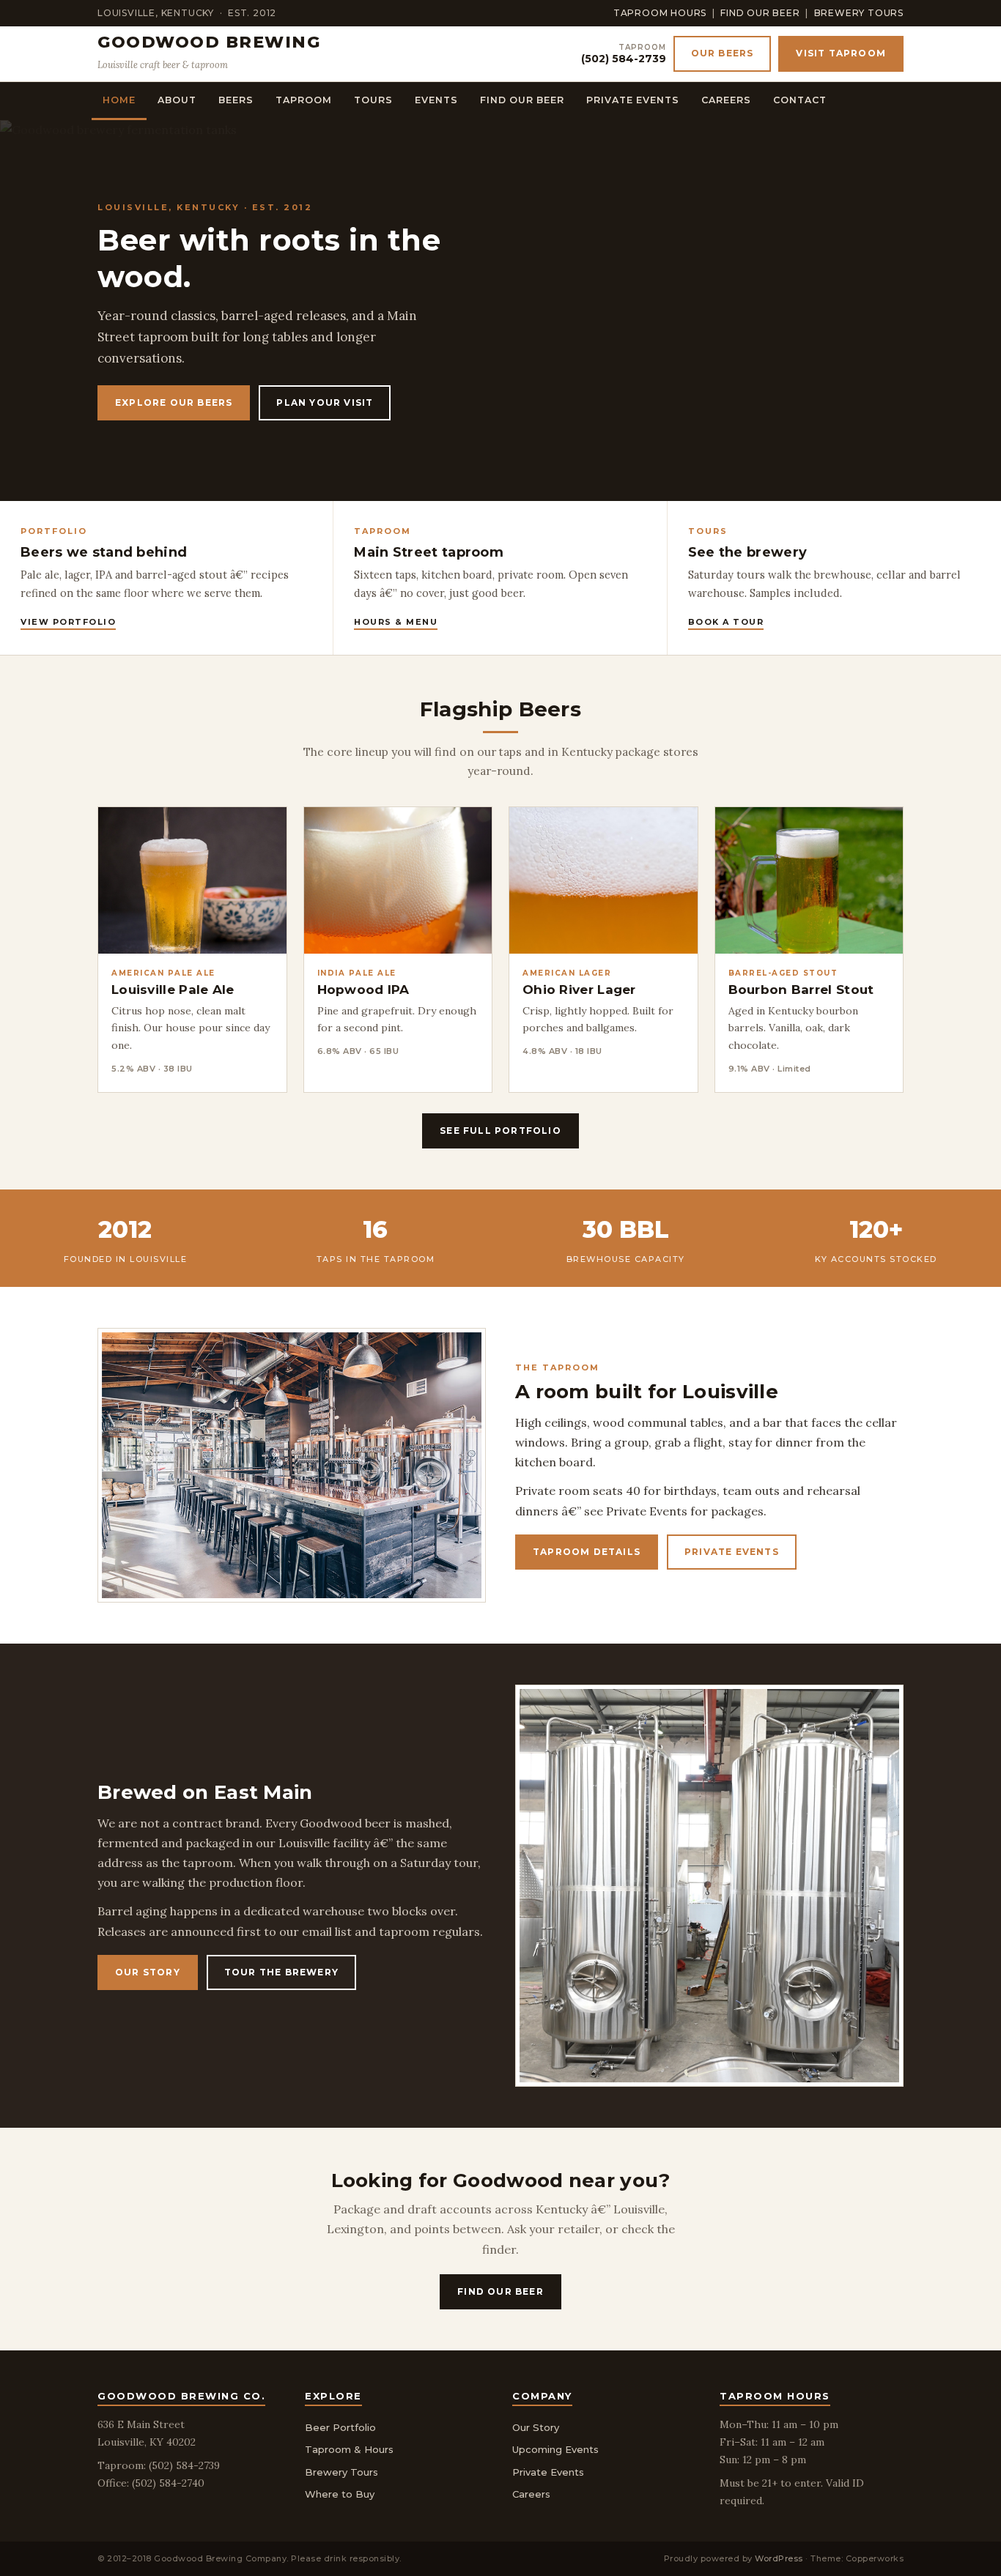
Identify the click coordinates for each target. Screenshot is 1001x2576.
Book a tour (726, 622)
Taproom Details (587, 1552)
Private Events (633, 100)
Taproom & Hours (349, 2449)
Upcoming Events (555, 2449)
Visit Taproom (841, 53)
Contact (800, 100)
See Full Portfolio (500, 1131)
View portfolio (68, 622)
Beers (236, 100)
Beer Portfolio (340, 2427)
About (177, 100)
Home (119, 100)
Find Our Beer (760, 13)
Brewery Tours (859, 13)
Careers (726, 100)
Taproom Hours (660, 13)
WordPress (779, 2558)
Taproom (304, 100)
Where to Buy (340, 2494)
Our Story (148, 1972)
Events (436, 100)
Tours (373, 100)
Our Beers (723, 53)
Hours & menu (396, 622)
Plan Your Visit (325, 402)
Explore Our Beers (174, 402)
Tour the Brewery (281, 1972)
